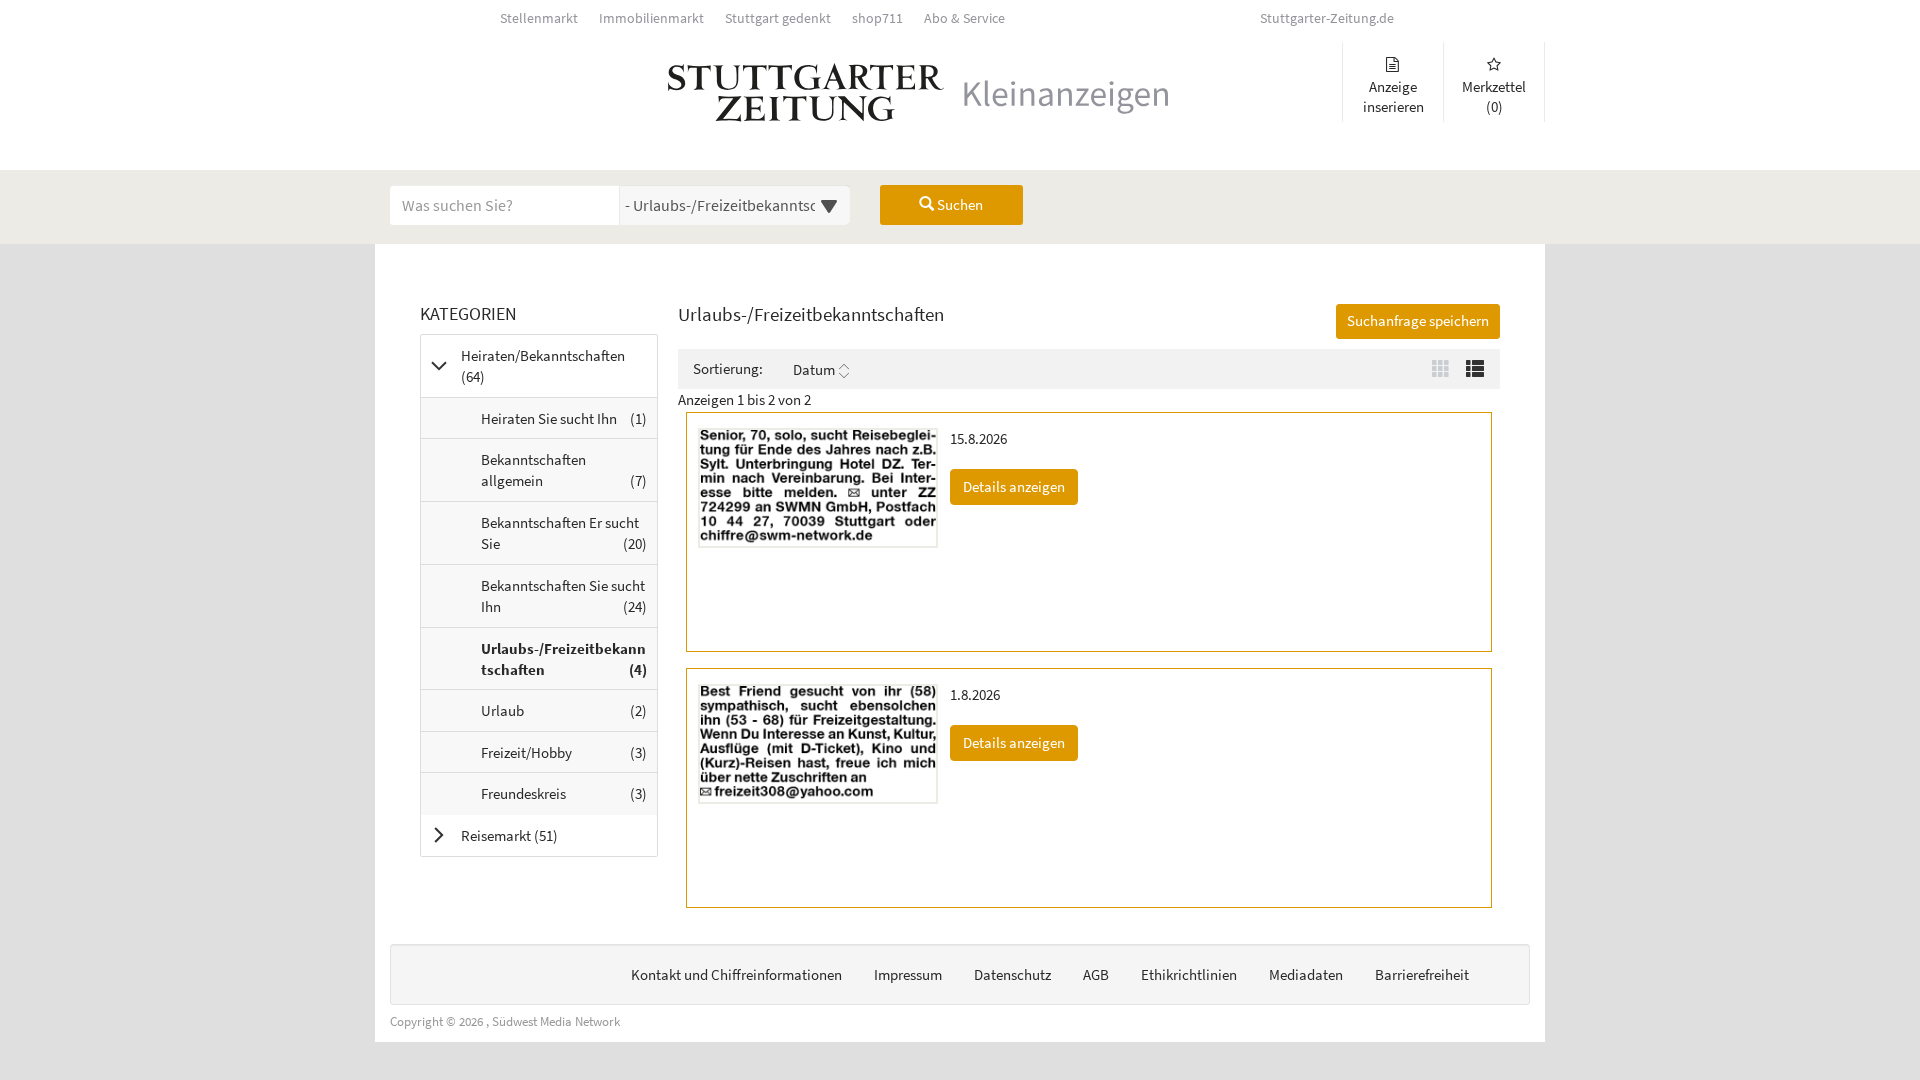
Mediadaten (1306, 974)
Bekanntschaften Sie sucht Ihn (568, 601)
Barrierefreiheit (1422, 974)
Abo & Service (964, 18)
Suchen (958, 204)
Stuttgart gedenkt (778, 18)
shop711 (877, 18)
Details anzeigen (1020, 486)
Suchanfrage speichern (1418, 320)
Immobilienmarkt (651, 18)
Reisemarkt (534, 835)
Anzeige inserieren (1393, 96)
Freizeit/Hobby (568, 757)
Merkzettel (1494, 96)
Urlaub (568, 715)
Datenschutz (1012, 974)
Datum (814, 369)
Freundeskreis (568, 798)
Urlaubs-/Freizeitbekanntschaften (568, 664)
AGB (1096, 974)
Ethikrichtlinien (1189, 974)
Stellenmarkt (539, 18)
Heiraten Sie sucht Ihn (568, 423)
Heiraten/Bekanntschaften (543, 366)
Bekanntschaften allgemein (568, 475)
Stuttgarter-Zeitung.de (1327, 18)
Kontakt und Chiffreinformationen (736, 974)
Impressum (908, 974)
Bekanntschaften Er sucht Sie (568, 538)
